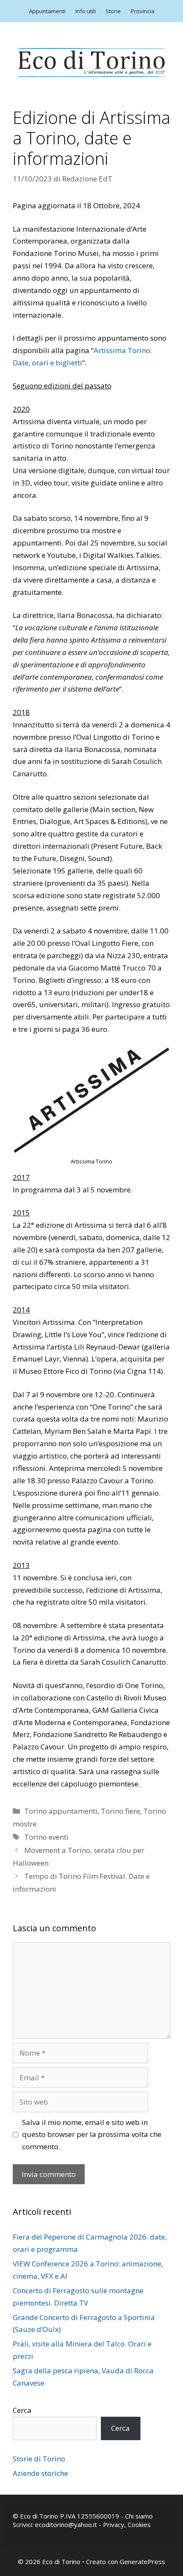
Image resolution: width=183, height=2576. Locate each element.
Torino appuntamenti (61, 1811)
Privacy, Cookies (127, 2524)
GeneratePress (142, 2562)
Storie (113, 11)
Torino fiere (120, 1811)
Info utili (86, 11)
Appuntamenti (47, 11)
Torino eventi (46, 1837)
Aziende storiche (40, 2473)
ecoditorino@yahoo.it (66, 2524)
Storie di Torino (39, 2459)
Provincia (143, 11)
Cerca (22, 2410)
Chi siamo (139, 2516)
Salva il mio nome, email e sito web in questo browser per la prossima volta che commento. (92, 2135)
